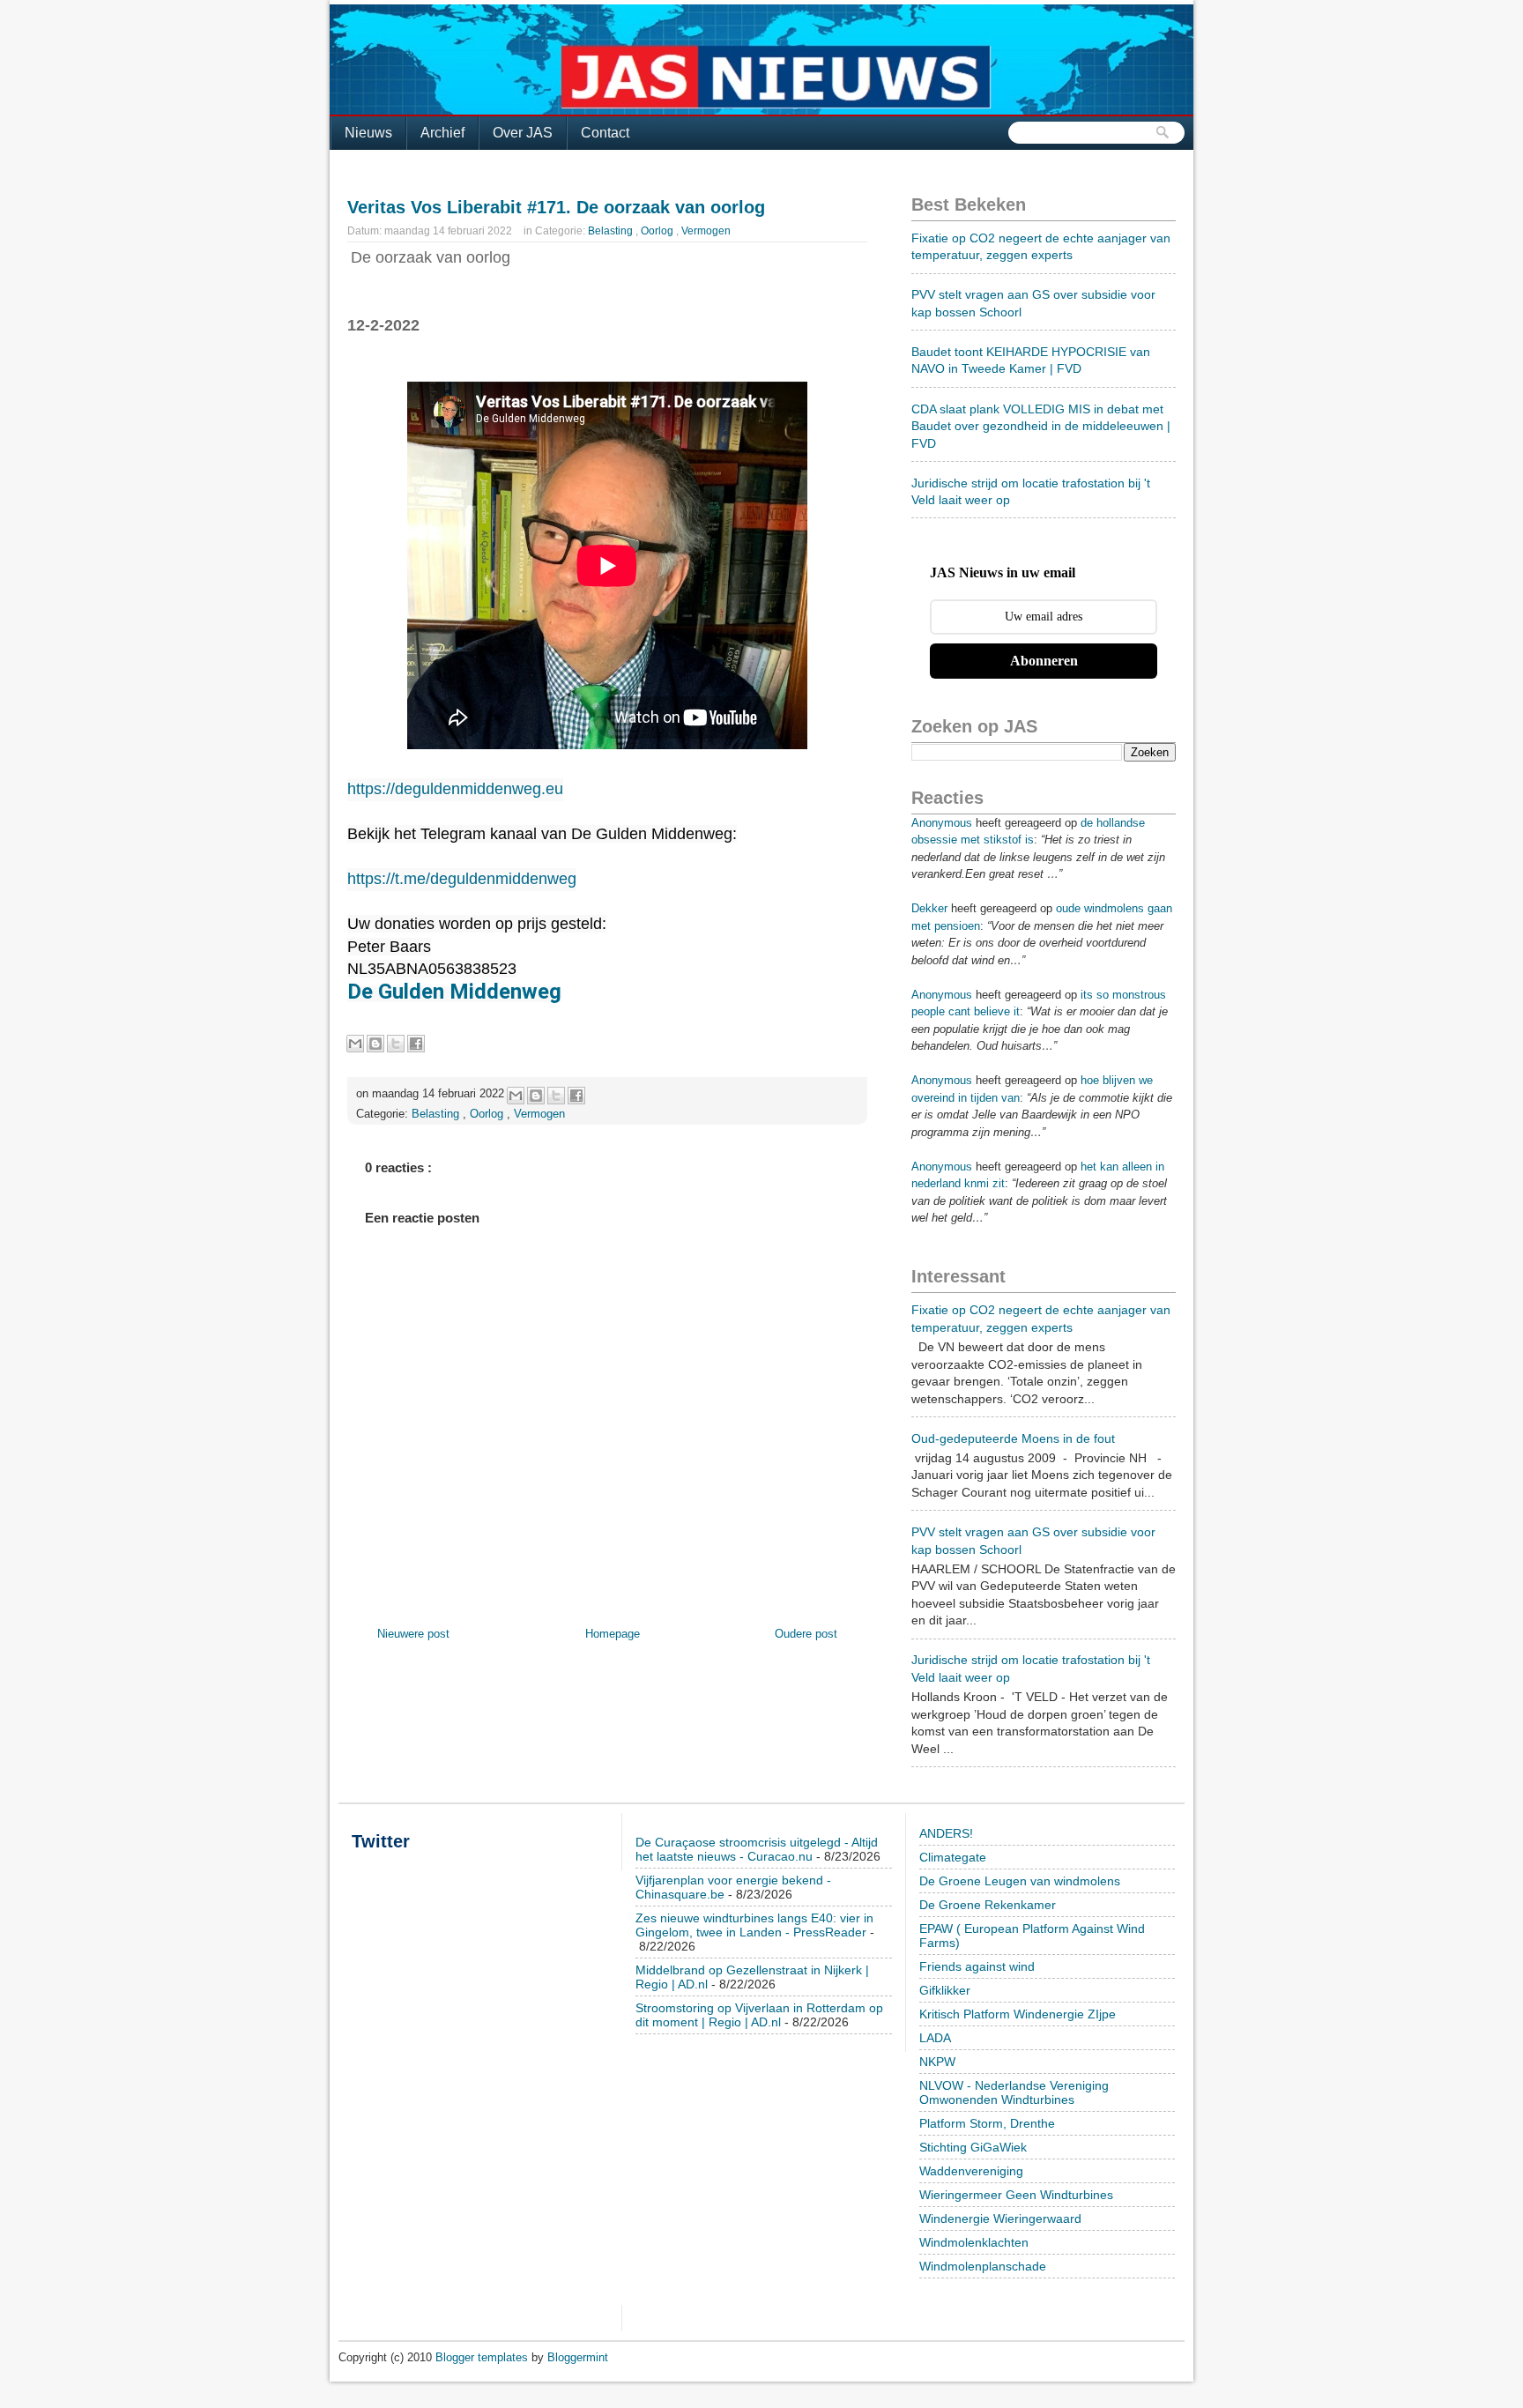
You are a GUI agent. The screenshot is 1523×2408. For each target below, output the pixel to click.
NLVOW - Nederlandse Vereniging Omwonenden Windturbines (1014, 2092)
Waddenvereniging (971, 2171)
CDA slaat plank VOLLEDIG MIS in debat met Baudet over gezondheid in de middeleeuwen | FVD (1041, 426)
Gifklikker (945, 1990)
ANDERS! (946, 1833)
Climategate (953, 1857)
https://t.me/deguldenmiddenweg (462, 879)
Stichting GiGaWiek (973, 2147)
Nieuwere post (413, 1634)
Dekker (929, 908)
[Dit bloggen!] (375, 1044)
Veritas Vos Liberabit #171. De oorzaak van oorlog (556, 207)
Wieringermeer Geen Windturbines (1016, 2195)
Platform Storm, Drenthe (987, 2123)
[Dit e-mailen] (355, 1044)
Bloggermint (578, 2357)
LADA (935, 2038)
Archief (442, 133)
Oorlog (658, 231)
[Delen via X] (396, 1044)
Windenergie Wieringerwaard (1000, 2218)
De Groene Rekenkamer (988, 1905)
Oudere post (806, 1634)
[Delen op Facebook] (416, 1044)
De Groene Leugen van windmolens (1020, 1881)
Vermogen (706, 231)
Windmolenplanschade (983, 2266)
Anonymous (942, 823)
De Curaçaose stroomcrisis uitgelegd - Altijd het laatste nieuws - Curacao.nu (757, 1849)
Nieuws (368, 133)
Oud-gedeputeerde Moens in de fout (1013, 1438)
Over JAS (523, 133)
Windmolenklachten (974, 2242)
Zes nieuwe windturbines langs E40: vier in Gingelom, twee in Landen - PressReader (754, 1925)
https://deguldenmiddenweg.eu (455, 789)
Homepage (613, 1634)
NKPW (937, 2062)
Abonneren (1044, 661)
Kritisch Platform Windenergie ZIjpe (1018, 2014)
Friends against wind (977, 1966)
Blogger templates (483, 2357)
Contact (605, 133)
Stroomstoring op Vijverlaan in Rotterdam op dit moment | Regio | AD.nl (759, 2015)
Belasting (612, 231)
